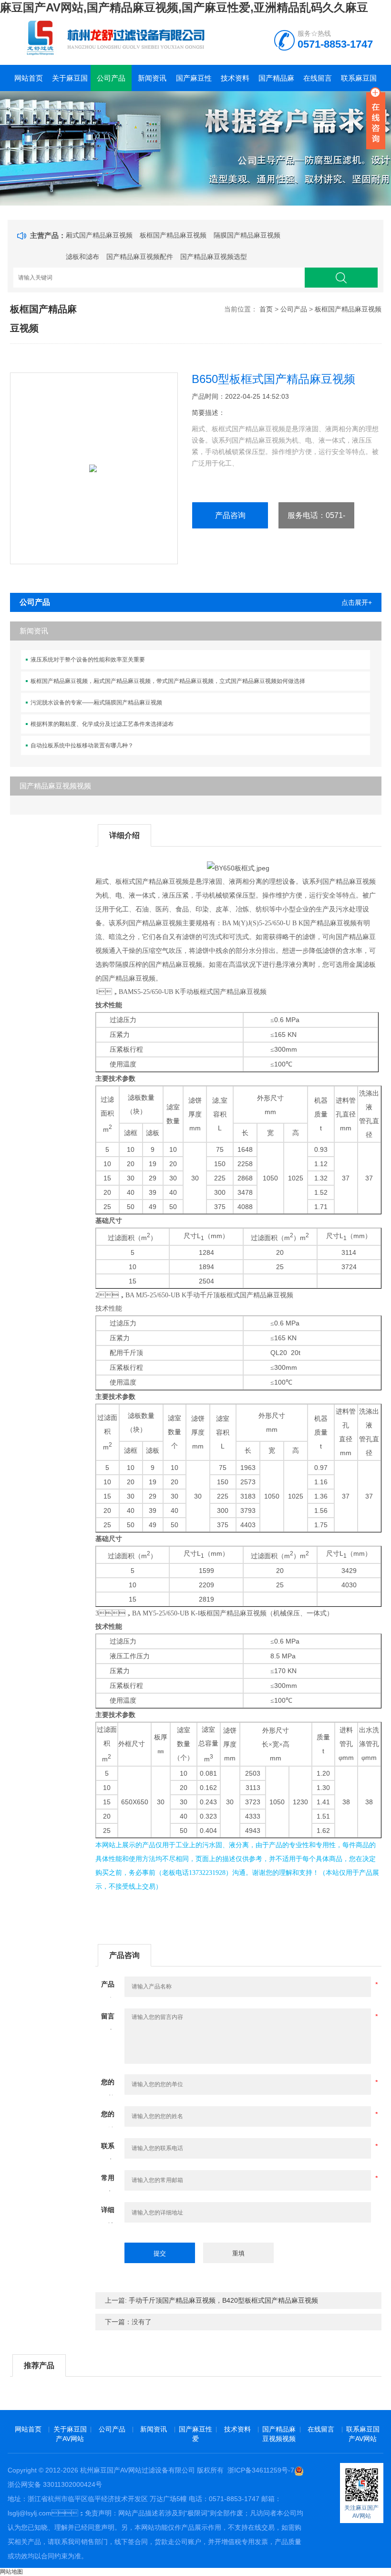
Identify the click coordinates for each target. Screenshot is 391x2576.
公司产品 (111, 78)
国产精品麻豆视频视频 (276, 83)
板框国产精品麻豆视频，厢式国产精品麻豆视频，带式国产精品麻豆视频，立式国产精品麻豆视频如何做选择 (168, 681)
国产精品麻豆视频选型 (214, 257)
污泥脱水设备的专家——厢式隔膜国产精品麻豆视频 (96, 703)
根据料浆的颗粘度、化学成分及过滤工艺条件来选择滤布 (102, 724)
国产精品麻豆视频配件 (140, 257)
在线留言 (318, 78)
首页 (266, 309)
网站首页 (29, 78)
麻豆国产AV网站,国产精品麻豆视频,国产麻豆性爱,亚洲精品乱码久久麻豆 (184, 7)
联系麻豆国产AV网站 (359, 83)
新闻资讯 (152, 78)
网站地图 (11, 2572)
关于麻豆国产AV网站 (70, 83)
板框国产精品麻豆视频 (173, 235)
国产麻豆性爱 (194, 83)
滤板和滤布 (82, 257)
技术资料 (235, 78)
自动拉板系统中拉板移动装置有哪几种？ (82, 745)
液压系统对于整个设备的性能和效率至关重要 (88, 660)
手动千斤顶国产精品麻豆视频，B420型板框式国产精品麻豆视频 (223, 2300)
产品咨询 (230, 515)
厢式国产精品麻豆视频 (99, 235)
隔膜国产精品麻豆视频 (247, 235)
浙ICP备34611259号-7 (261, 2470)
